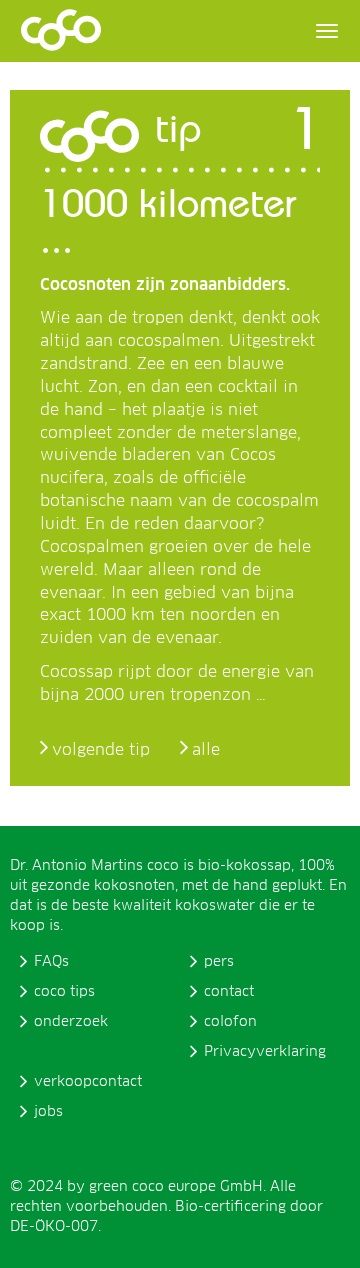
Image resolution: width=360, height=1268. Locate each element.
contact (229, 992)
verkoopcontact (88, 1082)
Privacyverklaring (265, 1052)
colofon (230, 1022)
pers (219, 962)
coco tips (64, 992)
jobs (48, 1112)
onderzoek (71, 1022)
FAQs (51, 962)
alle (206, 750)
